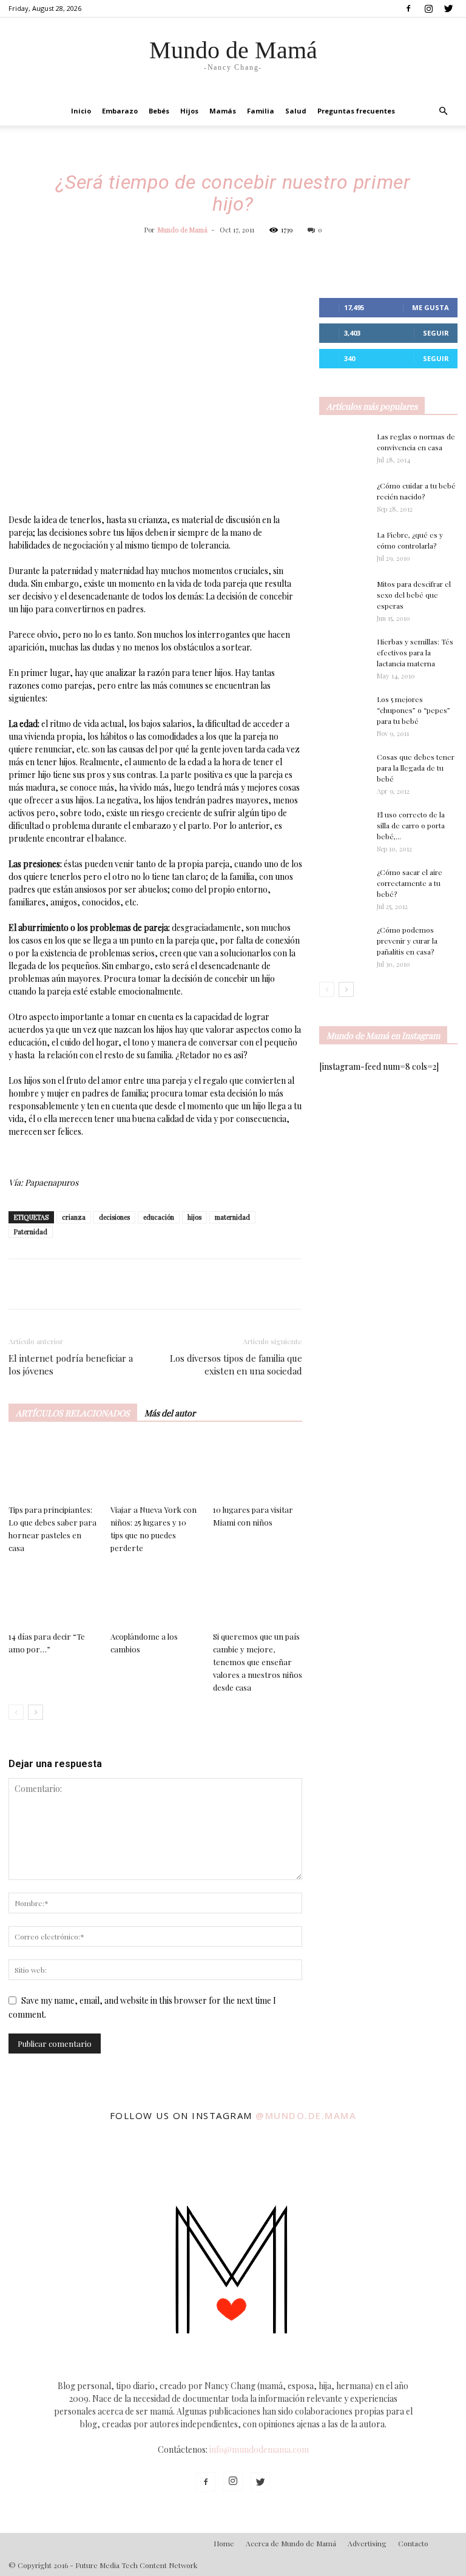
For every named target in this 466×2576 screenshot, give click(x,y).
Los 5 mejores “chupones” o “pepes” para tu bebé (414, 710)
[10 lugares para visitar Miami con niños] (258, 1469)
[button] (443, 111)
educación (159, 1217)
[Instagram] (428, 8)
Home (224, 2543)
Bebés (159, 111)
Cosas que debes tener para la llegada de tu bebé (416, 768)
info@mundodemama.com (259, 2449)
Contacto (413, 2543)
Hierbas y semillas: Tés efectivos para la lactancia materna (415, 652)
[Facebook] (408, 8)
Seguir (436, 333)
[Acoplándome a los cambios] (155, 1596)
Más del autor (170, 1413)
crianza (74, 1217)
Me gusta (431, 307)
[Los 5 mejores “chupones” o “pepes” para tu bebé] (343, 714)
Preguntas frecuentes (356, 111)
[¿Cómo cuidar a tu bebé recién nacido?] (343, 497)
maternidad (232, 1217)
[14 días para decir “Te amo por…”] (53, 1596)
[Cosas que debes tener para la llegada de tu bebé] (343, 772)
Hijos (189, 111)
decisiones (114, 1217)
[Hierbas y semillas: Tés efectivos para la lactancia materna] (343, 652)
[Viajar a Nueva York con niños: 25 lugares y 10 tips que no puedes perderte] (155, 1469)
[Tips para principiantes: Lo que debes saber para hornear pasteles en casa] (53, 1469)
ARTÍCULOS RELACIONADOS (73, 1413)
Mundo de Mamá (183, 230)
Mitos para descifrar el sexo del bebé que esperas (414, 595)
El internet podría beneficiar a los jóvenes (71, 1364)
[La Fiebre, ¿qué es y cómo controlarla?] (343, 546)
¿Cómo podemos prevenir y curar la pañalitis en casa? (407, 941)
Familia (261, 111)
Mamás (223, 111)
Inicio (81, 111)
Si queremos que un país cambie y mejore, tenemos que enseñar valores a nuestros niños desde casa (258, 1662)
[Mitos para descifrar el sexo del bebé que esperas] (343, 590)
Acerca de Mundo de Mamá (291, 2543)
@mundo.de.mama (306, 2115)
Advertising (367, 2543)
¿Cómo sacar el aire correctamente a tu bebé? (410, 883)
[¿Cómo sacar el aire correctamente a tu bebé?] (343, 881)
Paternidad (31, 1232)
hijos (194, 1217)
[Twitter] (448, 8)
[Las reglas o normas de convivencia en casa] (343, 448)
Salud (296, 111)
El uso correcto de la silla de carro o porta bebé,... (411, 825)
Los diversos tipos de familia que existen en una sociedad (236, 1364)
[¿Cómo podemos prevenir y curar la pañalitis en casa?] (343, 941)
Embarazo (120, 111)
